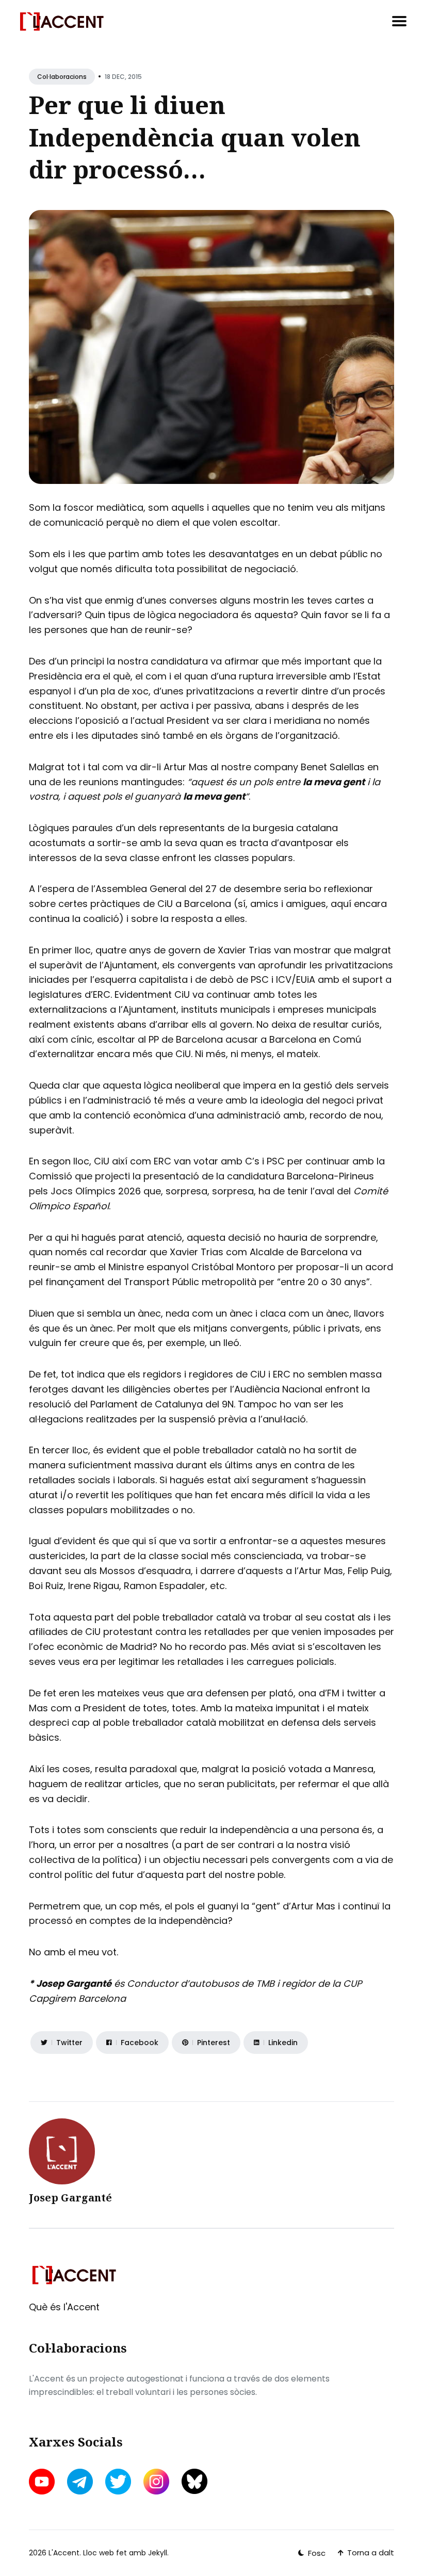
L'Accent (64, 2553)
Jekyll (158, 2553)
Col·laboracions (62, 77)
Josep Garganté (70, 2198)
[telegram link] (80, 2482)
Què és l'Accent (64, 2307)
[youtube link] (43, 2482)
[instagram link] (156, 2482)
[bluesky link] (194, 2481)
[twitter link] (118, 2482)
